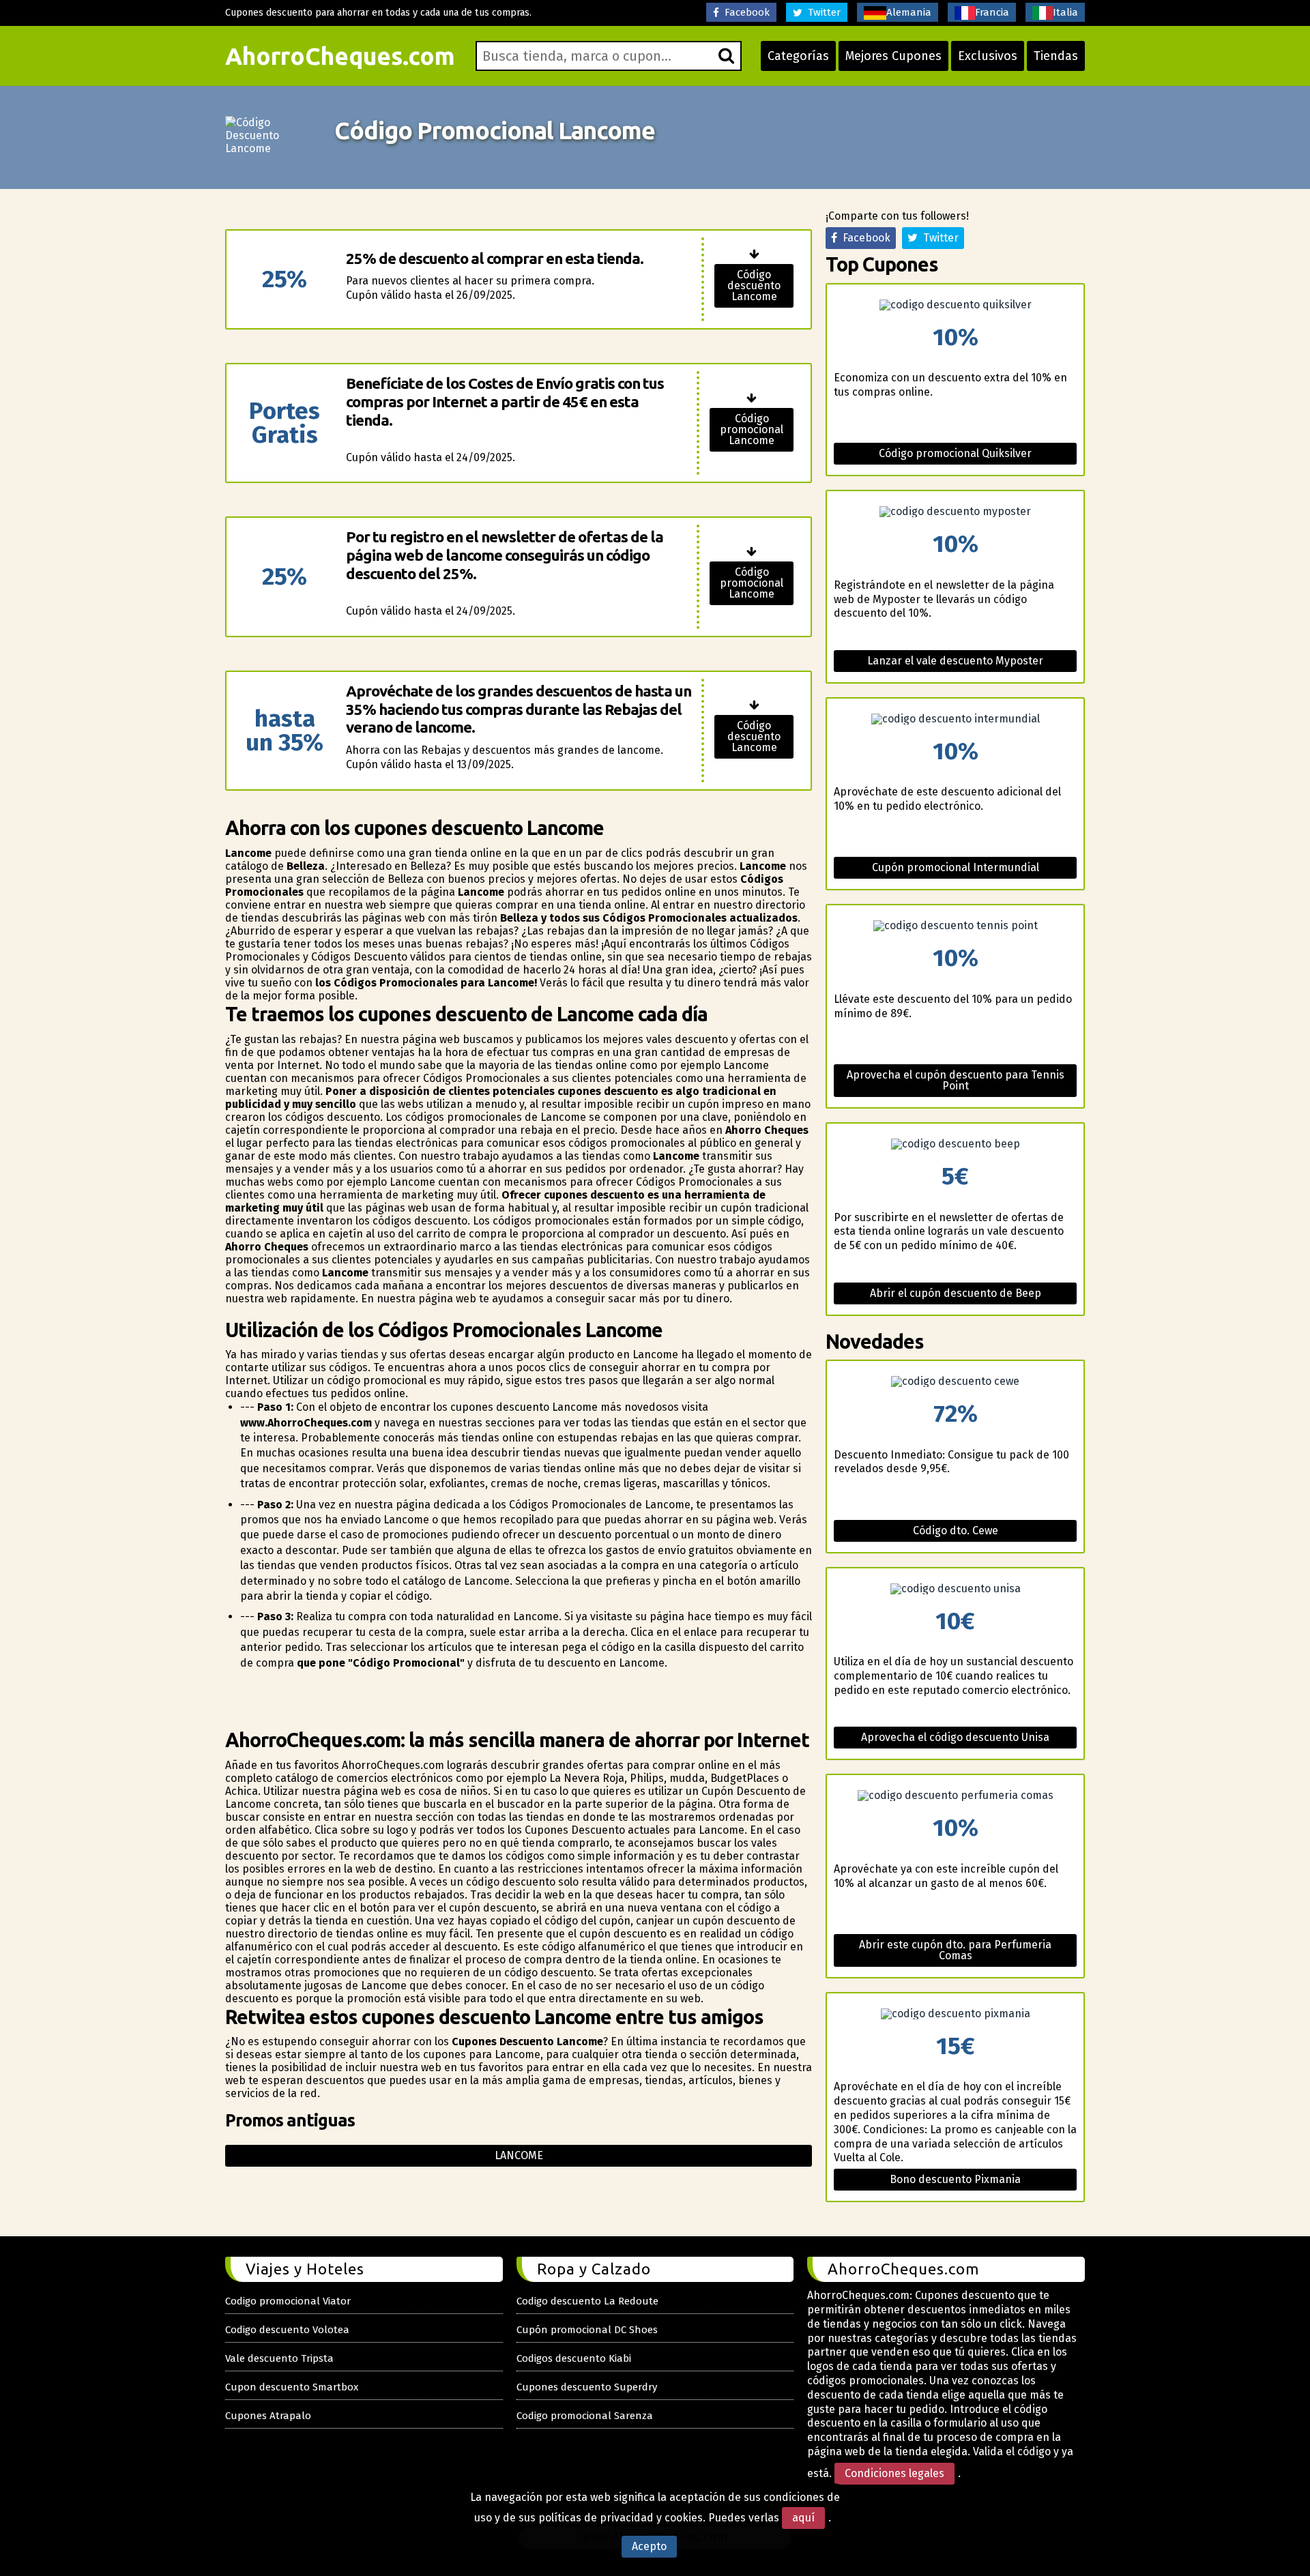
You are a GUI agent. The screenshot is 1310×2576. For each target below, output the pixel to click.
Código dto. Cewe (956, 1531)
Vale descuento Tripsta (279, 2358)
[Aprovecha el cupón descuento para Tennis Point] (955, 926)
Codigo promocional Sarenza (585, 2416)
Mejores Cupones (893, 56)
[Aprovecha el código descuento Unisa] (955, 1589)
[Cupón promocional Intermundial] (955, 719)
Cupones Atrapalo (268, 2416)
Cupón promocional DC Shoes (587, 2330)
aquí (803, 2518)
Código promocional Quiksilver (955, 453)
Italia (1065, 12)
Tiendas (1056, 56)
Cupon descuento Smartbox (292, 2387)
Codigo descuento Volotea (287, 2330)
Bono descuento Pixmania (955, 2179)
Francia (992, 12)
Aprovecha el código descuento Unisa (955, 1737)
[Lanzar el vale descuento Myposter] (955, 512)
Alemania (909, 12)
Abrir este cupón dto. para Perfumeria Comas (955, 1950)
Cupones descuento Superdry (587, 2387)
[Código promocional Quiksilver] (955, 305)
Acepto (649, 2546)
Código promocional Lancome (752, 429)
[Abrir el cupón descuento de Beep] (955, 1144)
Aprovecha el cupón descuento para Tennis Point (956, 1080)
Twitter (821, 12)
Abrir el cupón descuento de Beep (956, 1293)
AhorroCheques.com (340, 56)
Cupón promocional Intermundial (956, 867)
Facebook (744, 12)
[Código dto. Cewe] (955, 1381)
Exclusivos (988, 56)
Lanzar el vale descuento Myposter (955, 661)
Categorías (798, 56)
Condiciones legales (894, 2473)
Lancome (519, 2155)
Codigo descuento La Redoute (587, 2301)
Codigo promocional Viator (288, 2301)
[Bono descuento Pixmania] (955, 2014)
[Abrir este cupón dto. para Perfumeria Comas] (955, 1796)
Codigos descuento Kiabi (574, 2358)
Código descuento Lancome (754, 286)
